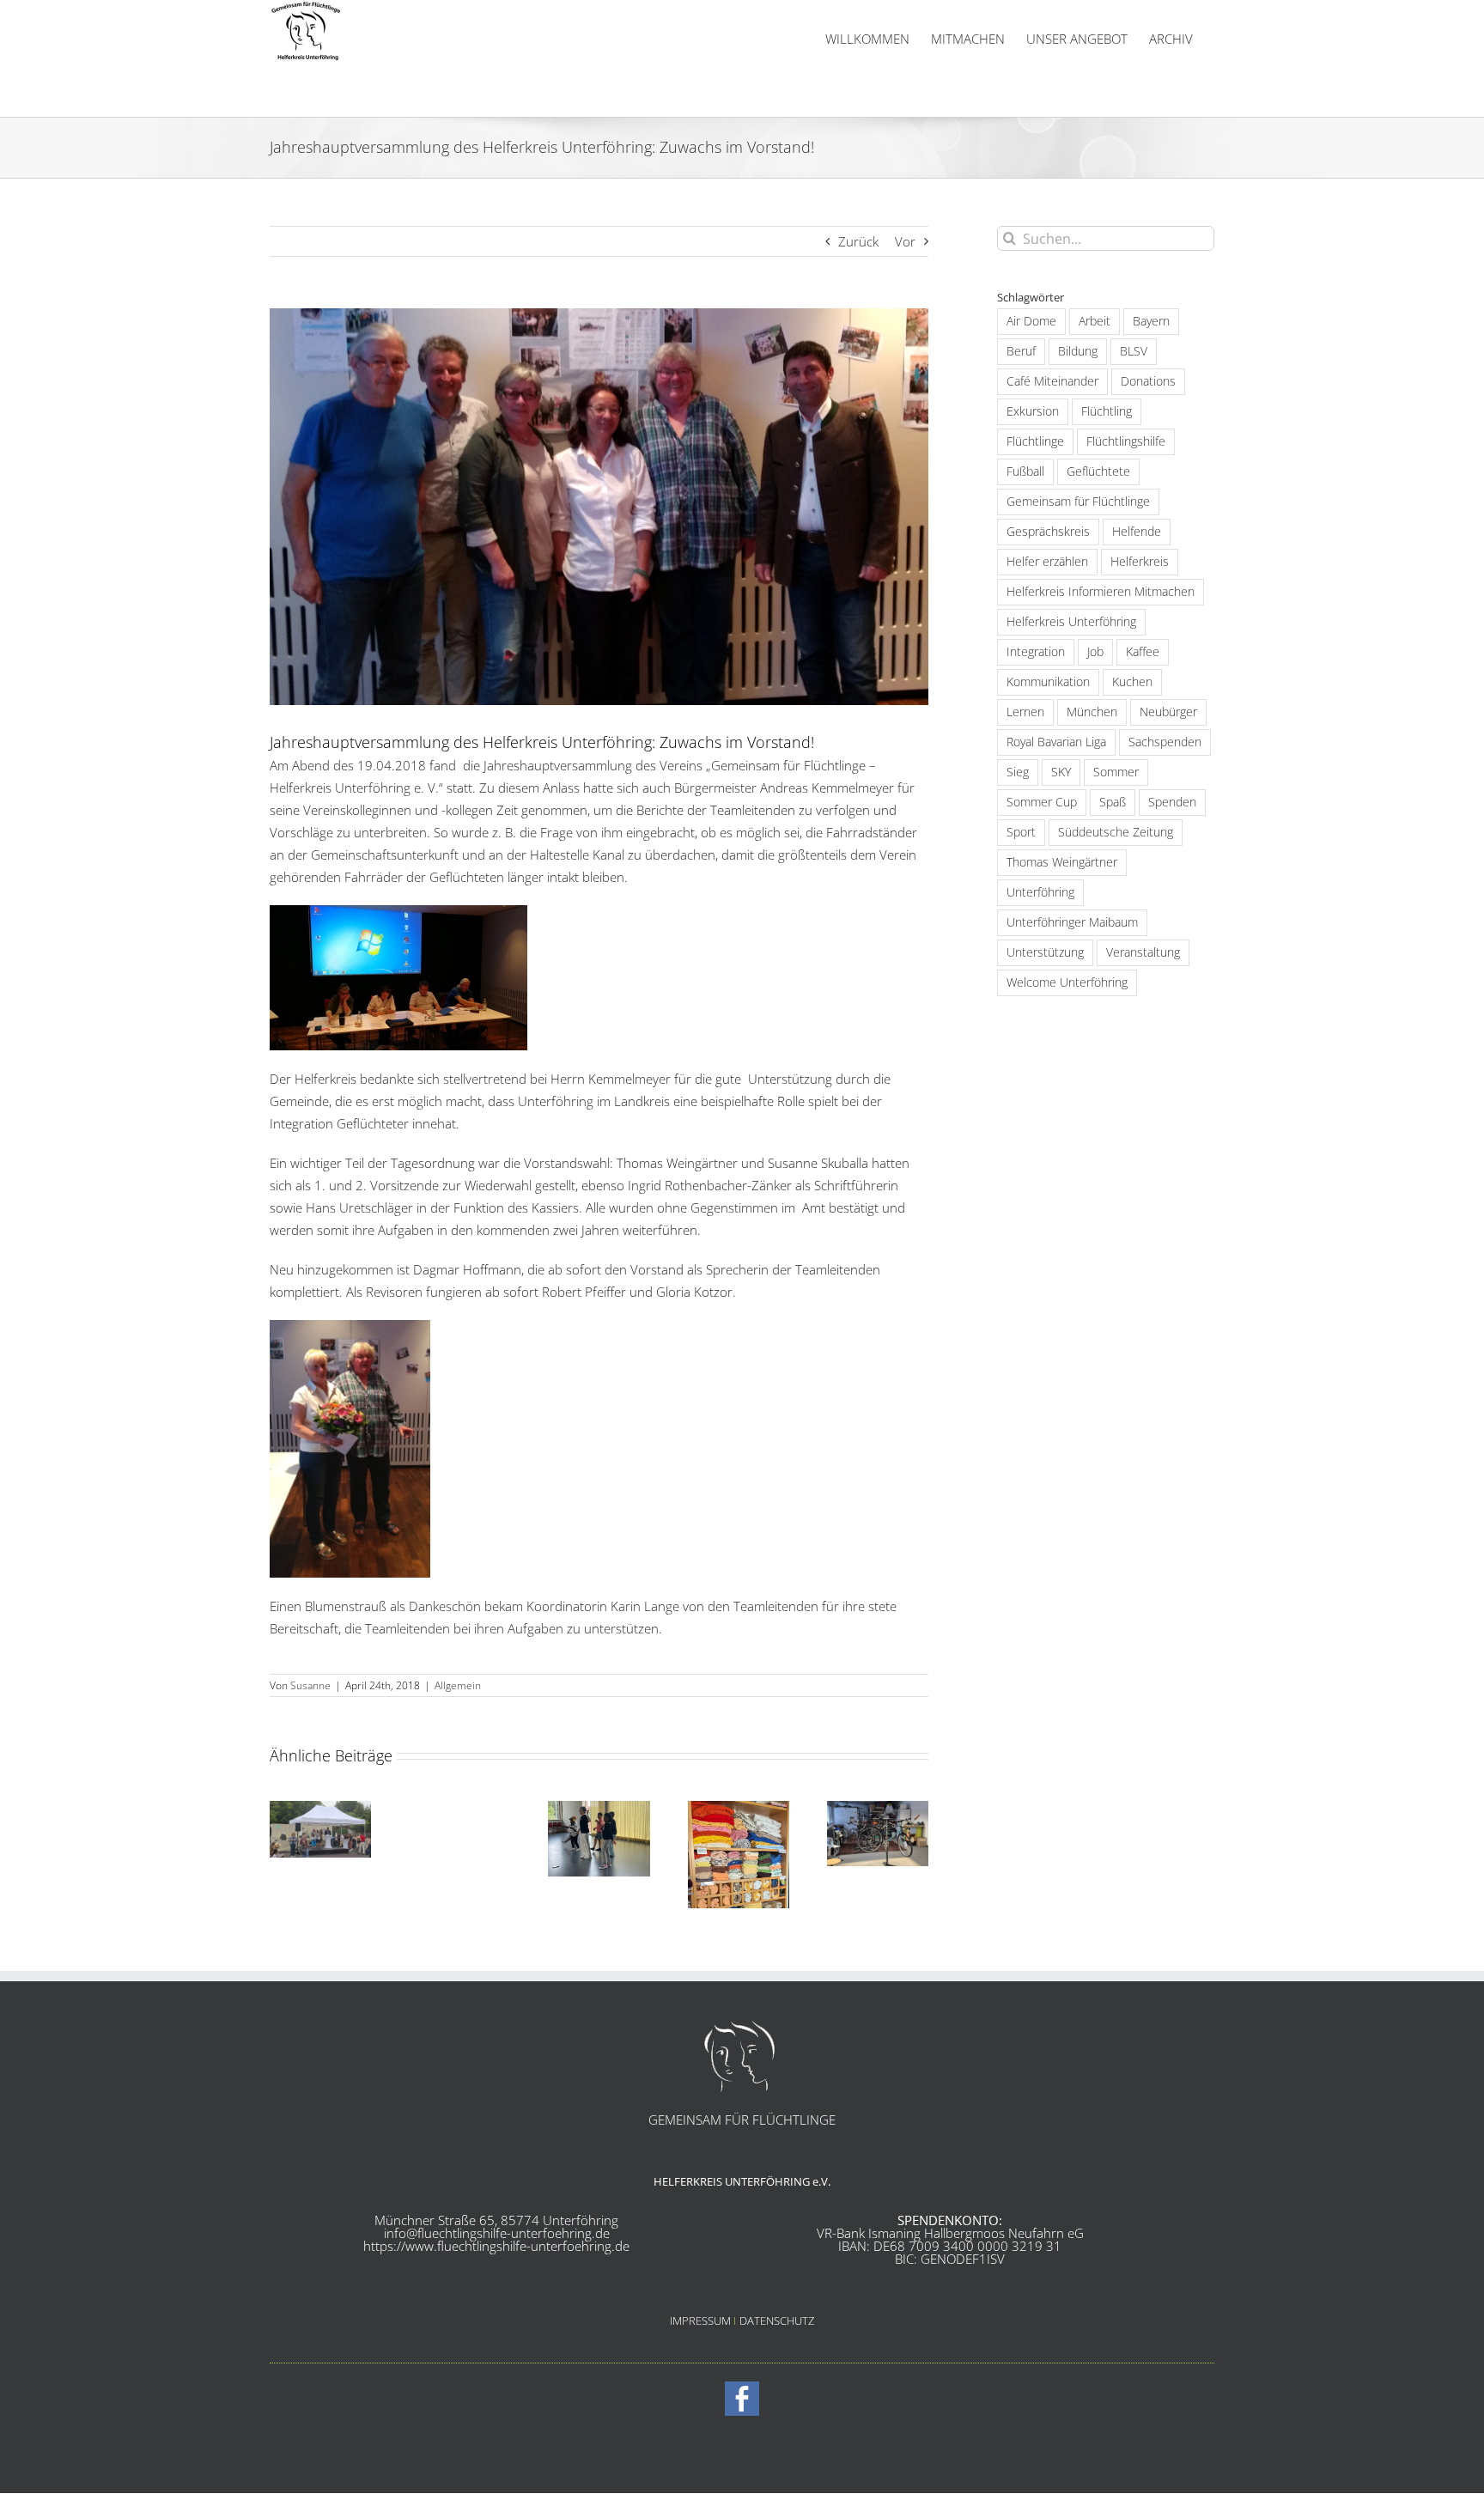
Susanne (310, 1685)
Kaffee (1143, 652)
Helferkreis (1140, 562)
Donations (1148, 381)
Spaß (1113, 802)
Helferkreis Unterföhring (1071, 622)
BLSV (1134, 351)
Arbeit (1095, 321)
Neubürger (1168, 712)
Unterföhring (1040, 892)
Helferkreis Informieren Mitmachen (1101, 592)
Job (1095, 652)
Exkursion (1033, 411)
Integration (1036, 652)
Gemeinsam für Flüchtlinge (1078, 502)
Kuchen (1132, 682)
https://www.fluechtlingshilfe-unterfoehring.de (496, 2246)
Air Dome (1031, 321)
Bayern (1151, 321)
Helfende (1137, 532)
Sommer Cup (1042, 802)
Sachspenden (1165, 742)
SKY (1061, 772)
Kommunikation (1048, 682)
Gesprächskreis (1048, 532)
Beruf (1021, 351)
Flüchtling (1107, 411)
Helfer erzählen (1047, 562)
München (1092, 712)
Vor (905, 241)
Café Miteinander (1052, 381)
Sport (1021, 832)
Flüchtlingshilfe (1126, 441)
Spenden (1172, 802)
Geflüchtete (1098, 471)
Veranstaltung (1143, 952)
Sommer (1116, 772)
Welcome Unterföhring (1067, 982)
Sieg (1018, 772)
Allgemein (458, 1685)
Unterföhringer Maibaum (1072, 922)
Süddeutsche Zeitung (1116, 832)
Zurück (858, 241)
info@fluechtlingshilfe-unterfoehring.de (497, 2233)
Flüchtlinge (1035, 441)
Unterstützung (1045, 952)
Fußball (1025, 471)
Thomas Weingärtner (1062, 862)
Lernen (1025, 712)
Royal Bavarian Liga (1056, 742)
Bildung (1078, 351)
